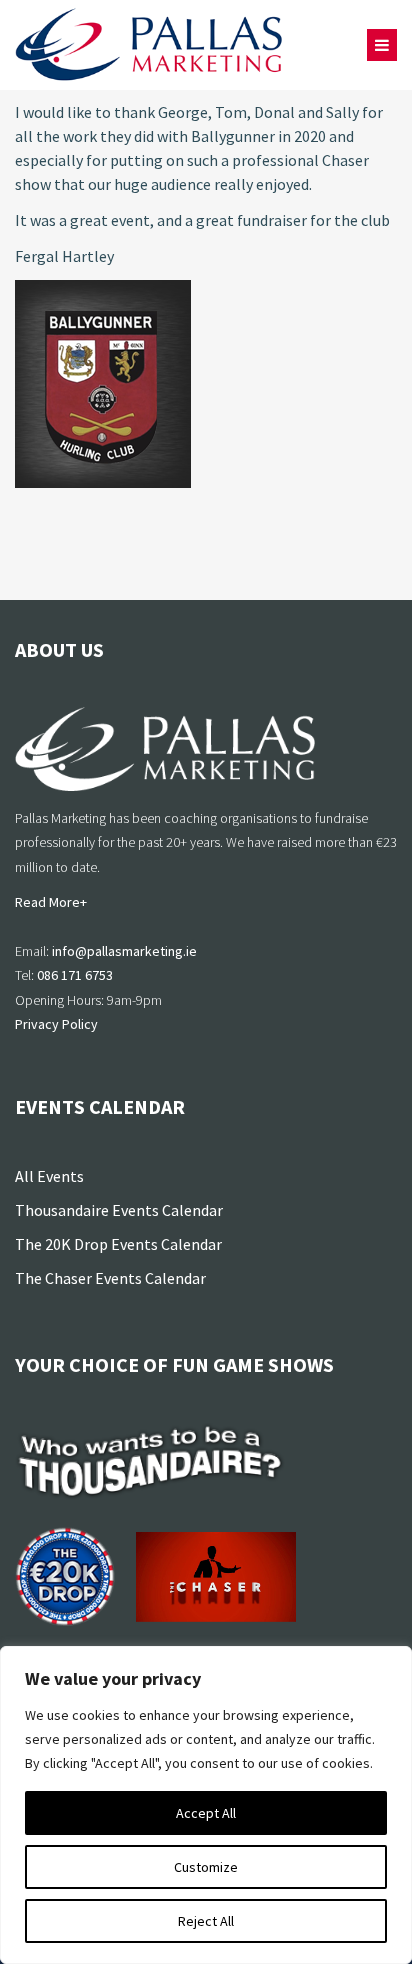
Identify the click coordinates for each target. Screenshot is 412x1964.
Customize (206, 1867)
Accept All (206, 1813)
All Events (49, 1176)
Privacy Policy (56, 1024)
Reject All (206, 1921)
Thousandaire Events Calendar (119, 1210)
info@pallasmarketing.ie (124, 951)
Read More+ (51, 902)
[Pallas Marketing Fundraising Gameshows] (149, 45)
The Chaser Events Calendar (110, 1278)
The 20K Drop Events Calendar (118, 1244)
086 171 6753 (75, 975)
